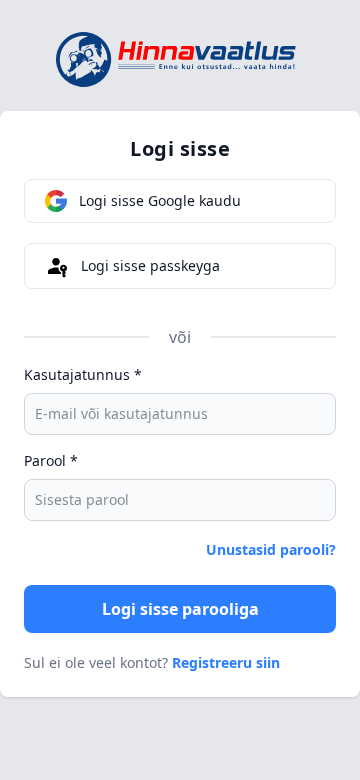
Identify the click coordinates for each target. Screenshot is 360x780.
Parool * (51, 460)
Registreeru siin (226, 662)
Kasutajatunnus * (83, 374)
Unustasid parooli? (271, 549)
